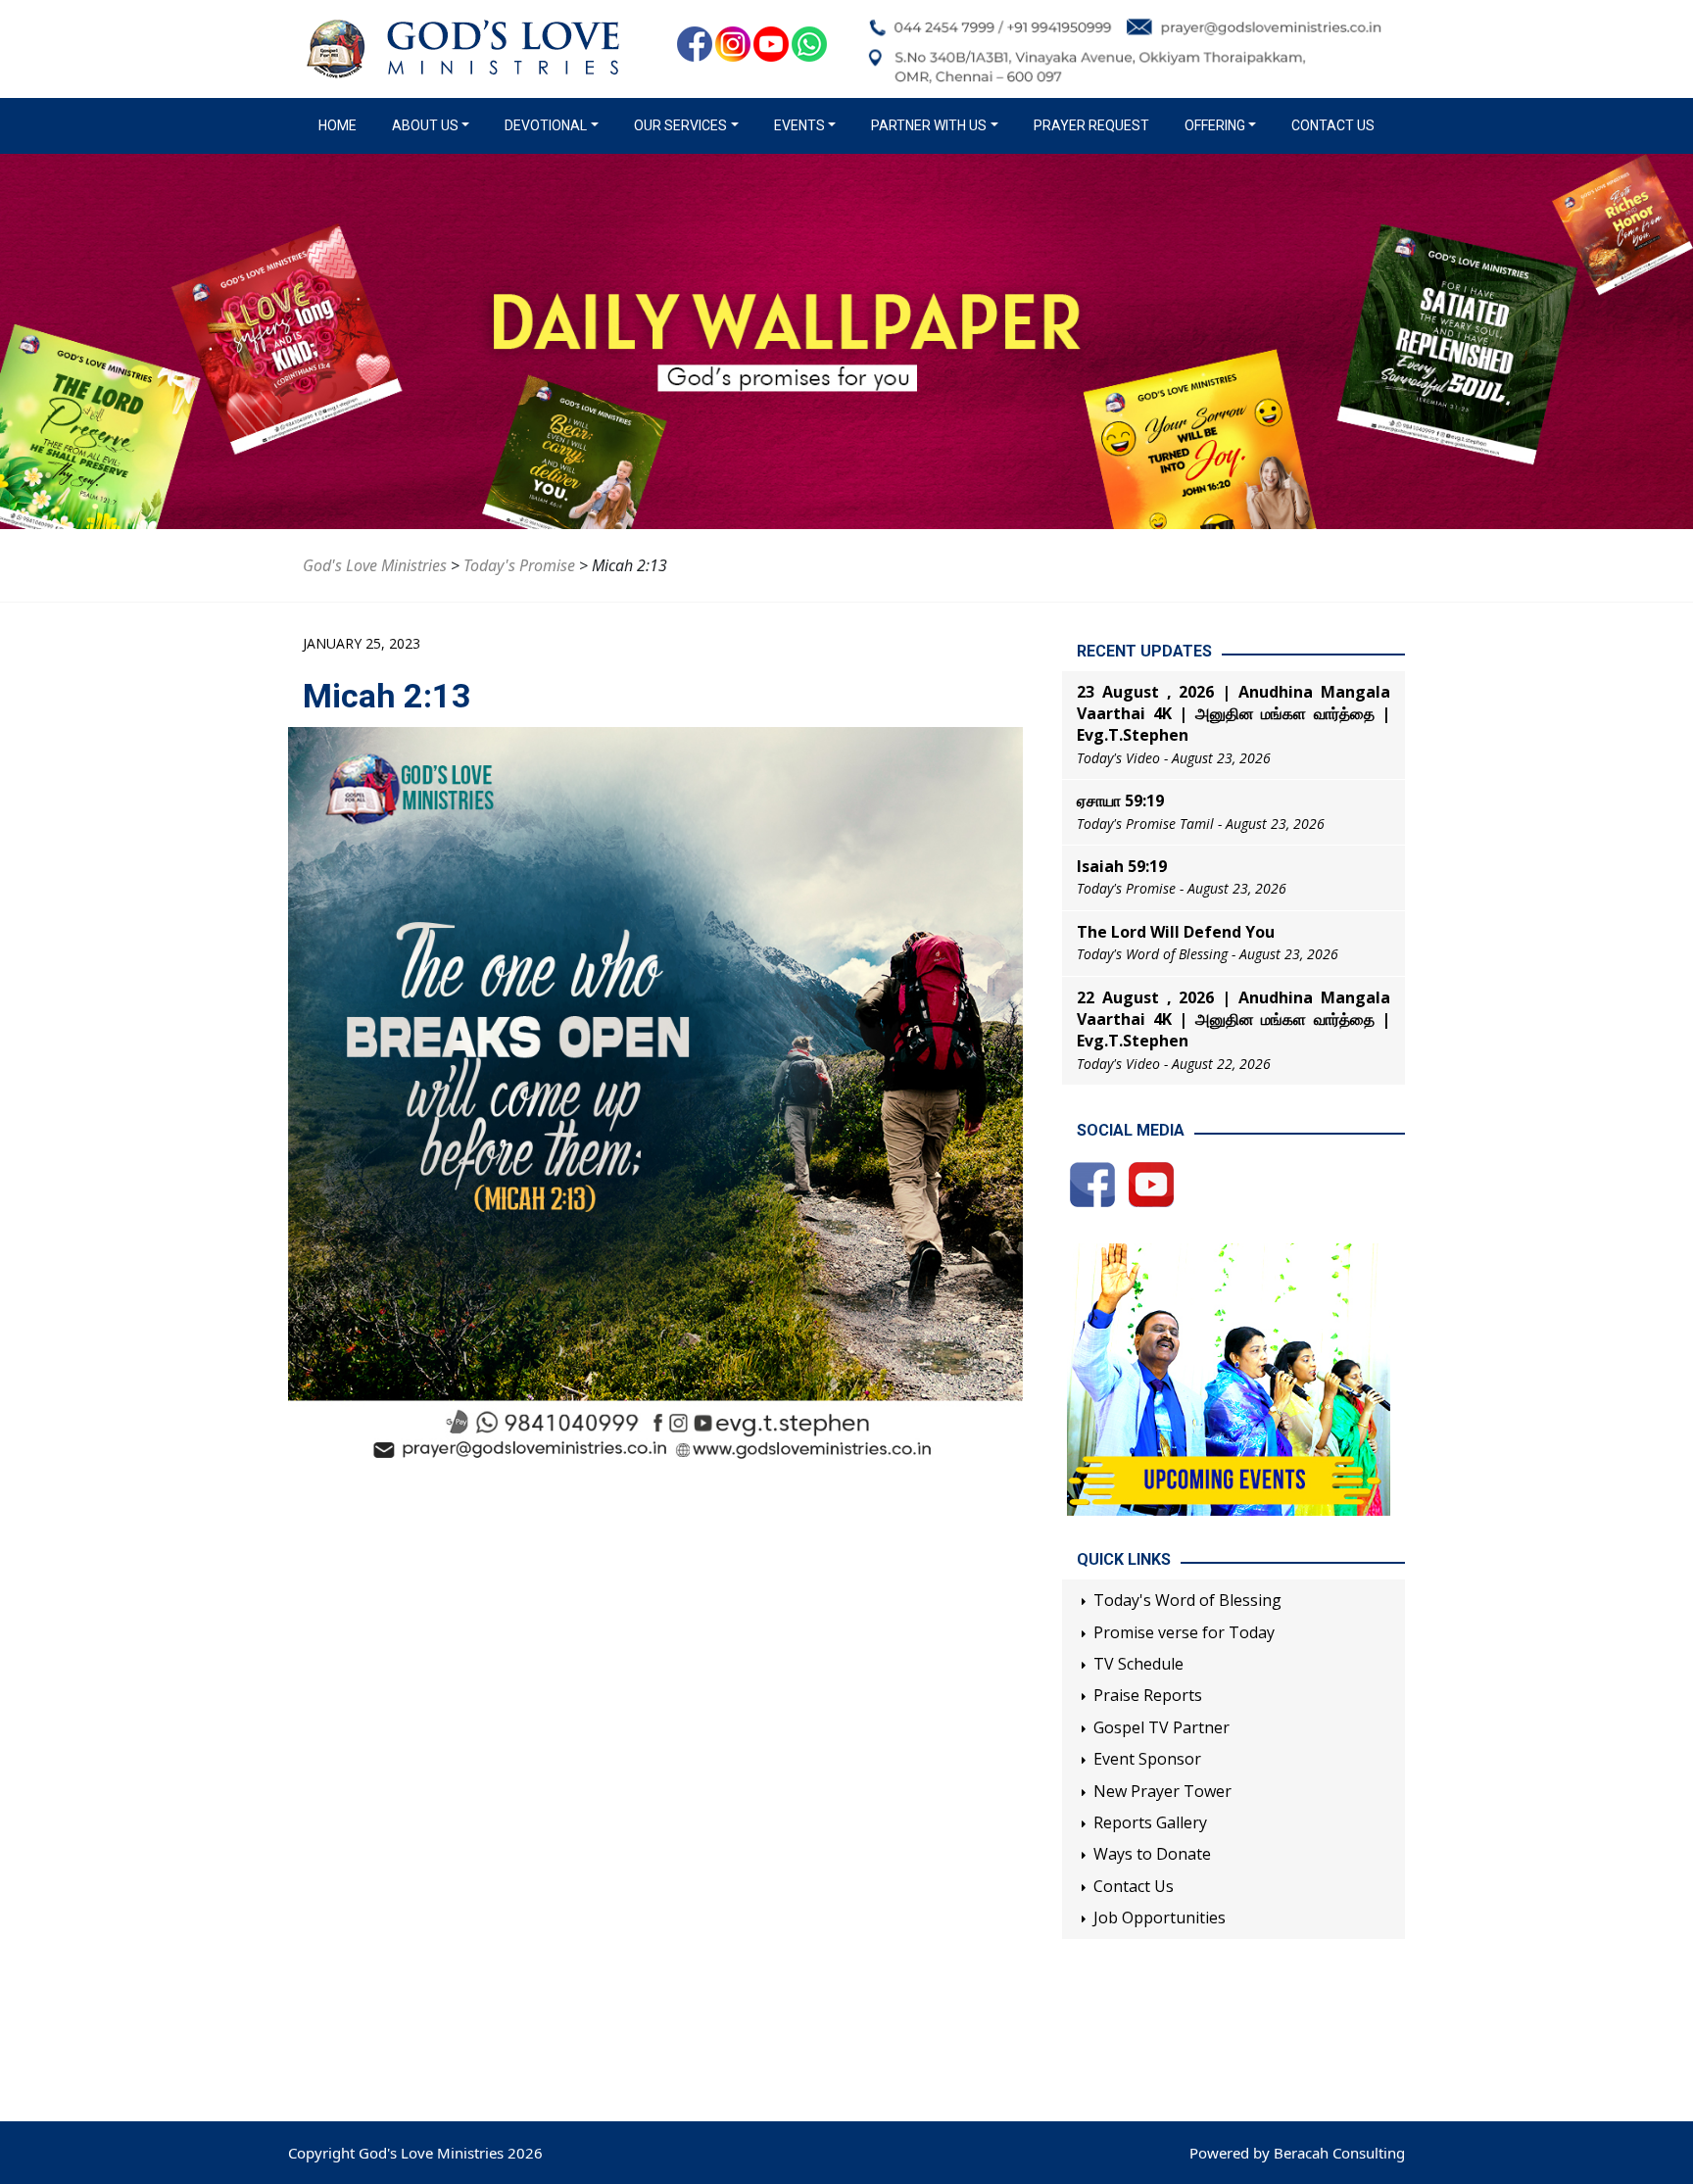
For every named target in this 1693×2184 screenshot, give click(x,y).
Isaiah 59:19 (1122, 866)
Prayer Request (1091, 125)
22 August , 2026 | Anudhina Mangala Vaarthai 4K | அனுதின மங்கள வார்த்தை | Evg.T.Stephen (1233, 1019)
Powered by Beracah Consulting (1297, 2153)
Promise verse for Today (1184, 1632)
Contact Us (1333, 125)
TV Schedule (1138, 1664)
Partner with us (929, 125)
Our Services (680, 125)
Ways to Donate (1152, 1854)
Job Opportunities (1160, 1917)
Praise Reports (1148, 1695)
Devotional (546, 125)
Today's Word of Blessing (1187, 1600)
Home (341, 125)
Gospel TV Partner (1161, 1727)
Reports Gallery (1150, 1822)
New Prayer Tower (1162, 1791)
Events (799, 125)
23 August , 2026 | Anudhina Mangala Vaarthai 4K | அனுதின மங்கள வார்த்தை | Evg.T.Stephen (1233, 714)
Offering (1215, 125)
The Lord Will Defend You (1176, 932)
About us (425, 125)
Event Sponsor (1147, 1759)
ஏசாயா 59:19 (1120, 801)
